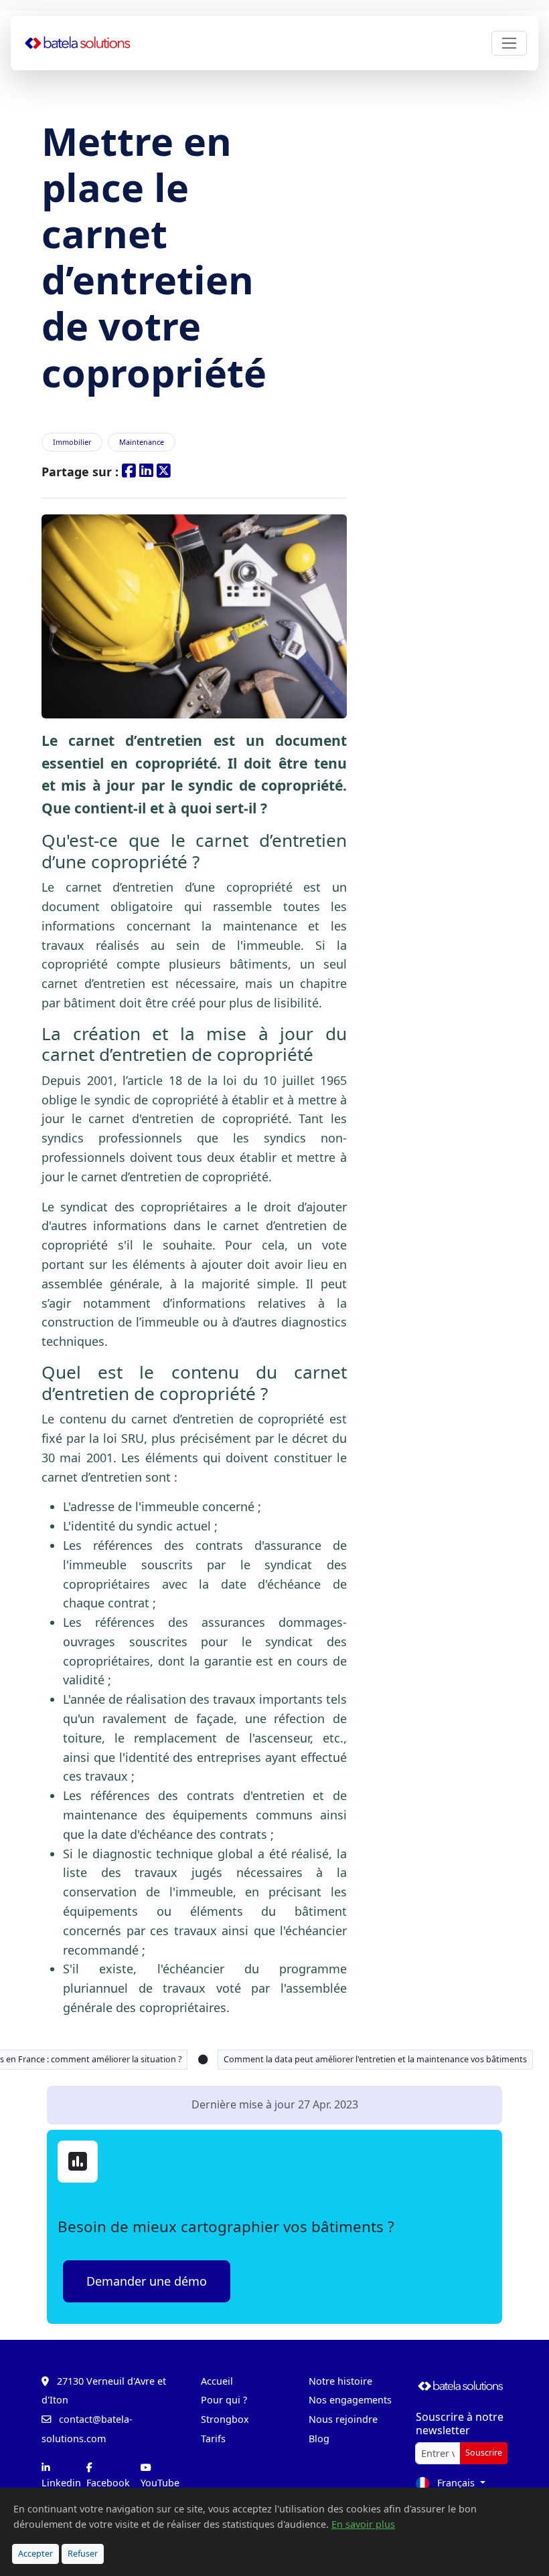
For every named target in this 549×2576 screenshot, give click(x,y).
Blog (319, 2439)
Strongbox (225, 2419)
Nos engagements (350, 2400)
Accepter (35, 2554)
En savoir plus (363, 2524)
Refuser (83, 2554)
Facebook (108, 2483)
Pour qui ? (224, 2400)
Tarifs (213, 2439)
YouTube (160, 2483)
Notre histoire (340, 2381)
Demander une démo (147, 2281)
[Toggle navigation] (509, 43)
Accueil (217, 2381)
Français (456, 2483)
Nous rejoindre (343, 2419)
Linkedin (61, 2483)
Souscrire (484, 2453)
